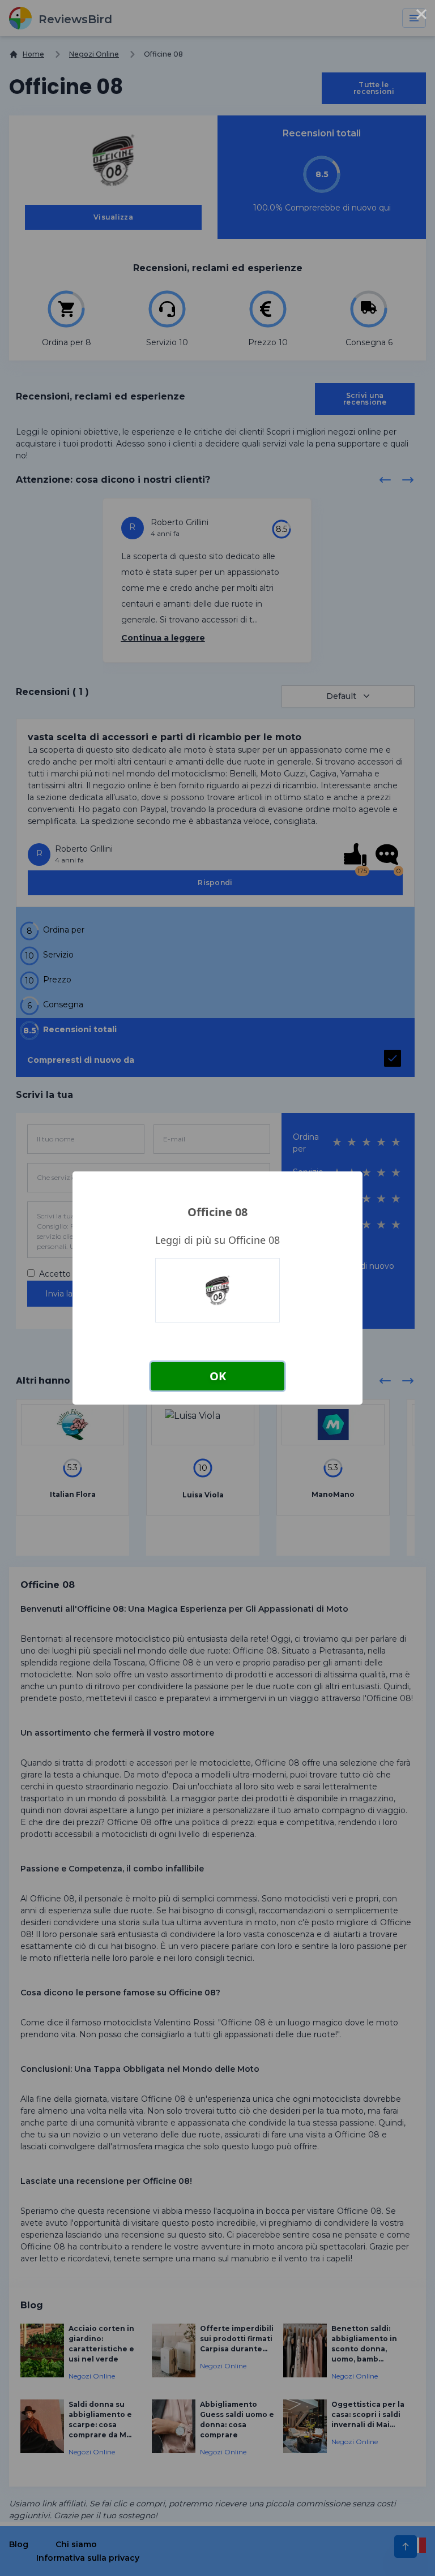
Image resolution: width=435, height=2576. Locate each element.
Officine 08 (217, 1212)
